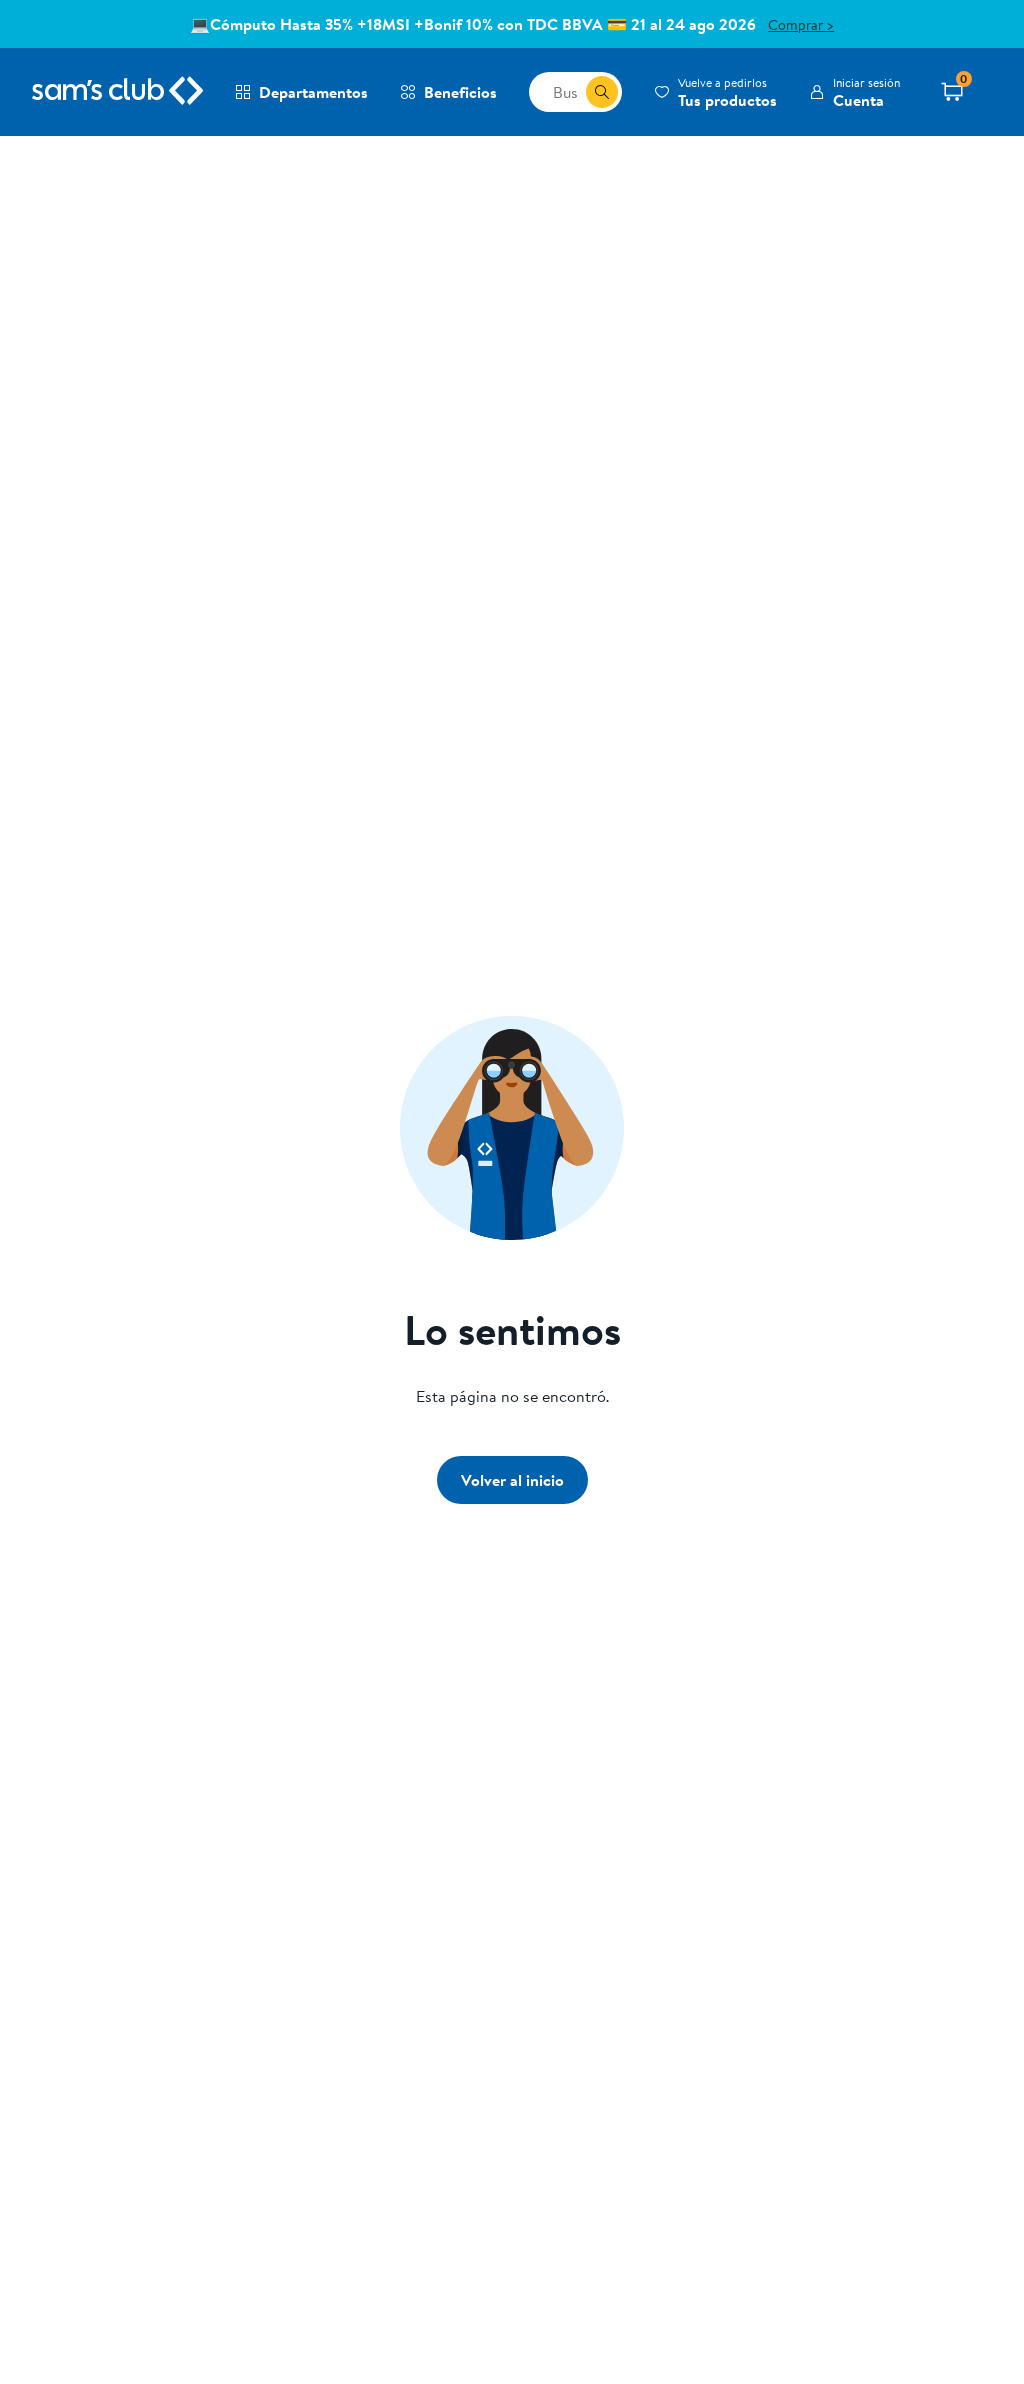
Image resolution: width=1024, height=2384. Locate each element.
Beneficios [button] (460, 92)
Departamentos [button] (313, 92)
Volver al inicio (512, 1480)
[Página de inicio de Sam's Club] (117, 92)
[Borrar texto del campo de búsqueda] (570, 92)
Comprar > (801, 25)
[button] (715, 92)
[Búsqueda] (602, 92)
